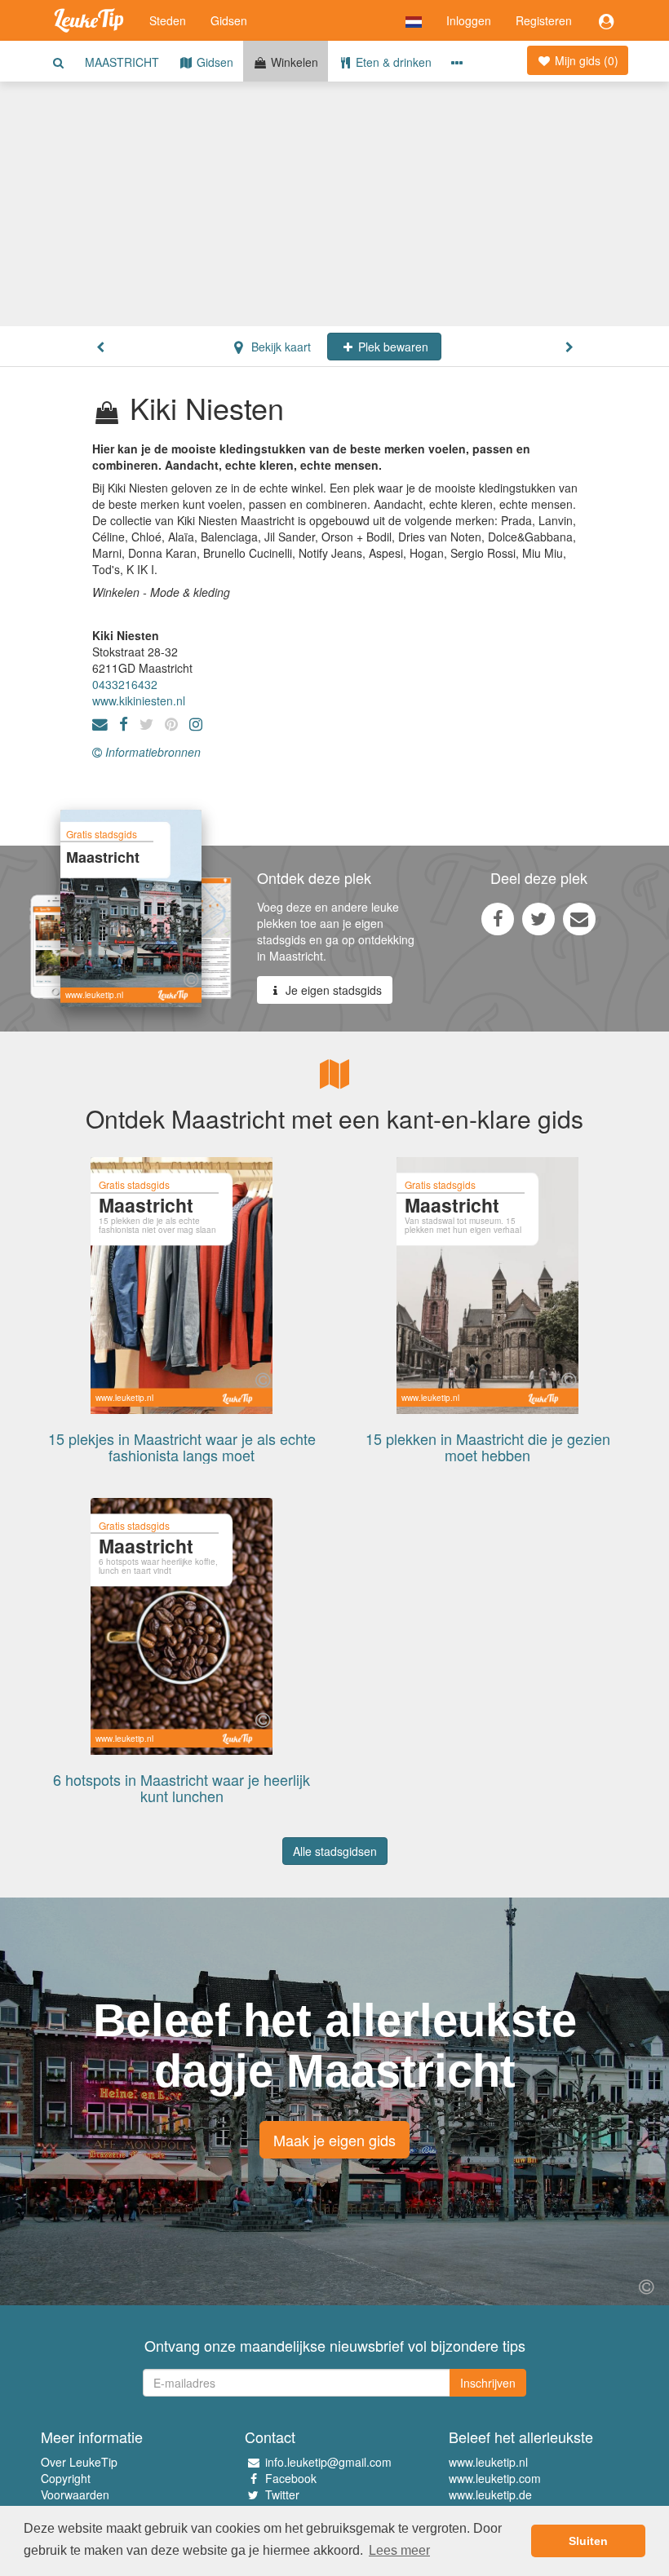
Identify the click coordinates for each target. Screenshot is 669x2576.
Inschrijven (488, 2383)
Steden (168, 20)
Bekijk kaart (279, 347)
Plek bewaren (392, 347)
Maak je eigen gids (334, 2140)
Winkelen (293, 62)
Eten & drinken (392, 62)
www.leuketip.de (490, 2494)
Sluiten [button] (588, 2541)
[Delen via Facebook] (498, 918)
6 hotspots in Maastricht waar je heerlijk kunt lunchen (182, 1787)
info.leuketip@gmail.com (328, 2462)
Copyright (66, 2478)
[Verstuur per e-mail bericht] (579, 918)
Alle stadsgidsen (335, 1851)
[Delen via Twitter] (538, 918)
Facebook (291, 2478)
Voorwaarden (75, 2494)
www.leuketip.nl (488, 2462)
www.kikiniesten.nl (139, 700)
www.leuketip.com (495, 2478)
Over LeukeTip (79, 2462)
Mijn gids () (585, 60)
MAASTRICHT (122, 62)
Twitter (282, 2494)
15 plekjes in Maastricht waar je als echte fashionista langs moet (182, 1447)
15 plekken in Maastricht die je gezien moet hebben (488, 1447)
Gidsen (229, 20)
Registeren (544, 20)
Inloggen (469, 20)
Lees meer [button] (399, 2550)
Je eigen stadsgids (332, 990)
